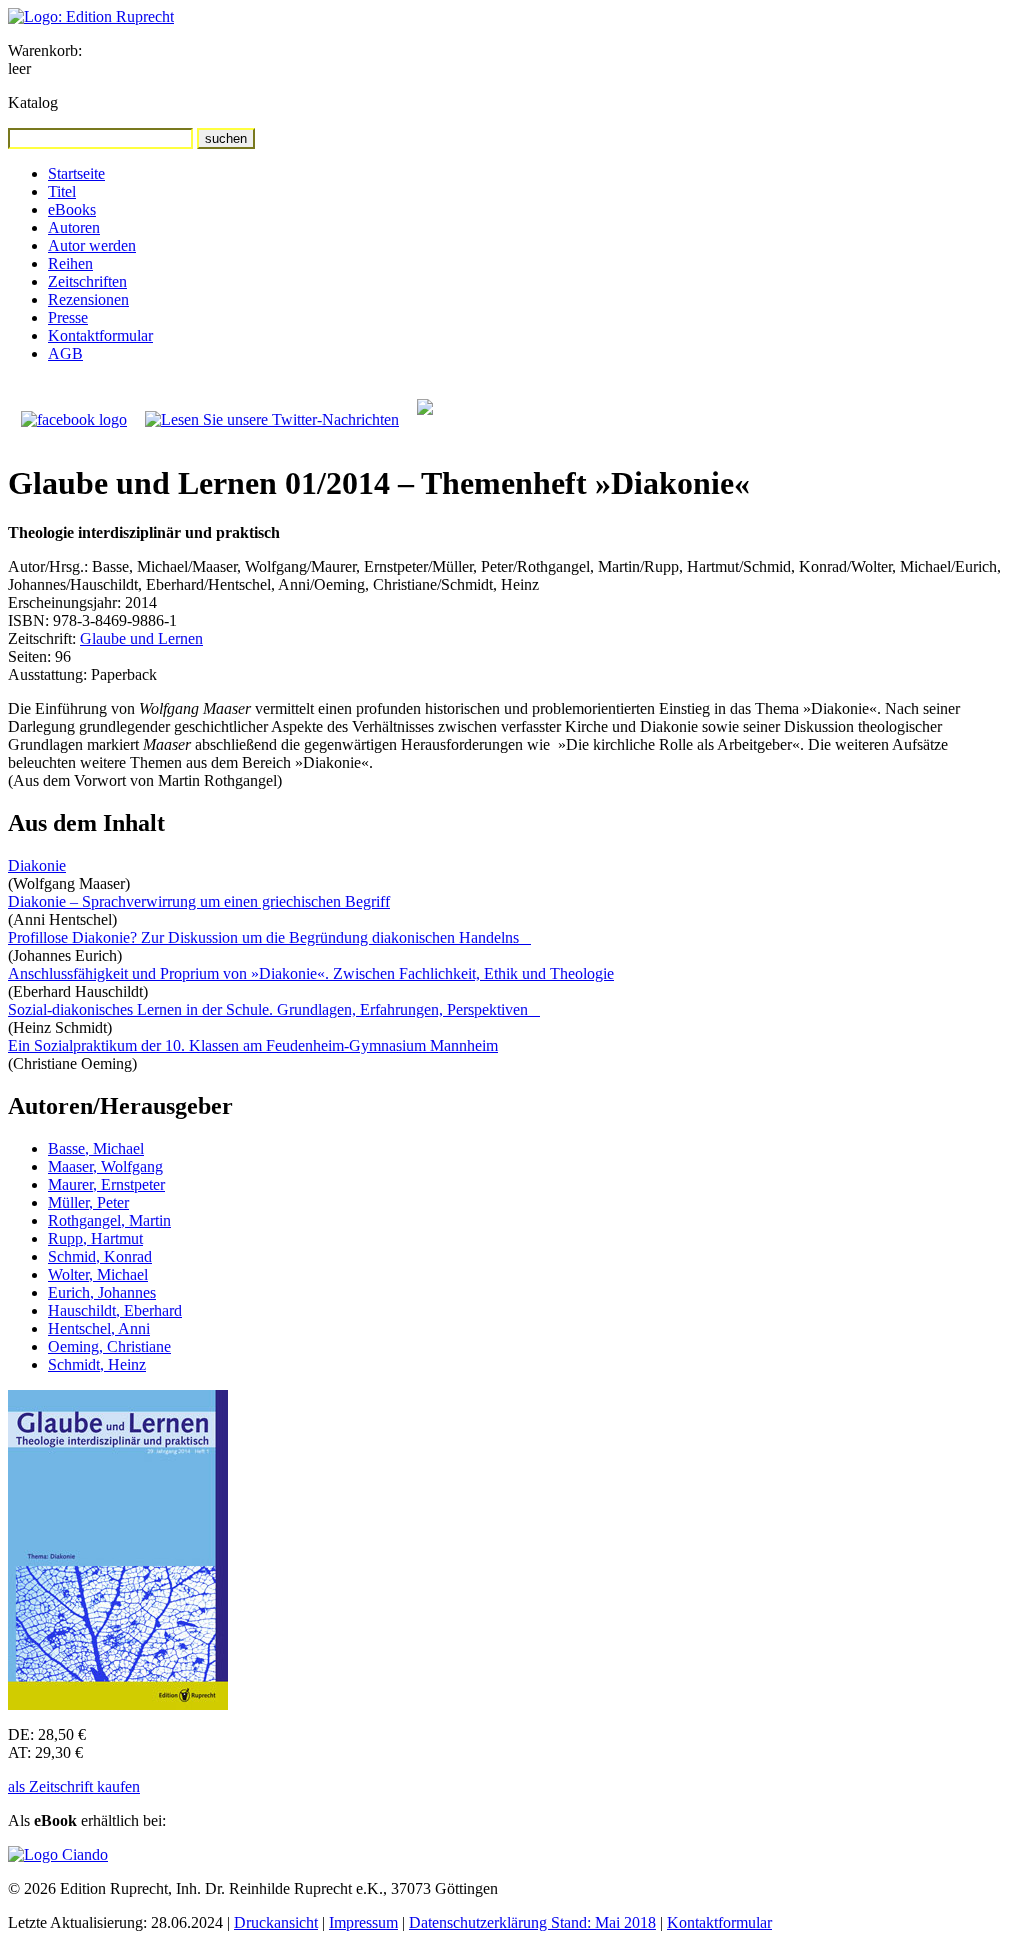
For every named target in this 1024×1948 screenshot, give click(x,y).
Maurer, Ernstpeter (106, 1184)
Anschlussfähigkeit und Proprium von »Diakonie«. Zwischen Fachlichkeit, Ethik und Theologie (311, 973)
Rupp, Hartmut (95, 1238)
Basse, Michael (96, 1148)
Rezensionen (88, 299)
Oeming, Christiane (109, 1346)
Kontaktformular (100, 335)
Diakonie (37, 865)
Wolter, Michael (98, 1274)
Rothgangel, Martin (109, 1220)
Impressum (363, 1922)
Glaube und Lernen (141, 638)
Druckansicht (276, 1922)
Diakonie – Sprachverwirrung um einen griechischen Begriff (199, 901)
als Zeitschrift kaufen (74, 1786)
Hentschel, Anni (99, 1328)
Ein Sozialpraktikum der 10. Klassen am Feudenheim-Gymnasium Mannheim (253, 1045)
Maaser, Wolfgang (105, 1166)
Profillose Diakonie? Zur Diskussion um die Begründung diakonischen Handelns (269, 937)
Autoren (74, 227)
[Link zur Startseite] (91, 16)
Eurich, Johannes (102, 1292)
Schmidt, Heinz (97, 1364)
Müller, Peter (88, 1202)
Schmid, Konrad (100, 1256)
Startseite (76, 173)
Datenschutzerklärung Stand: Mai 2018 (532, 1922)
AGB (65, 353)
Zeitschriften (87, 281)
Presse (68, 317)
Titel (62, 191)
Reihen (70, 263)
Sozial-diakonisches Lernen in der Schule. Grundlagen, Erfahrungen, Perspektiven (274, 1009)
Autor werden (92, 245)
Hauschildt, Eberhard (115, 1310)
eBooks (72, 209)
